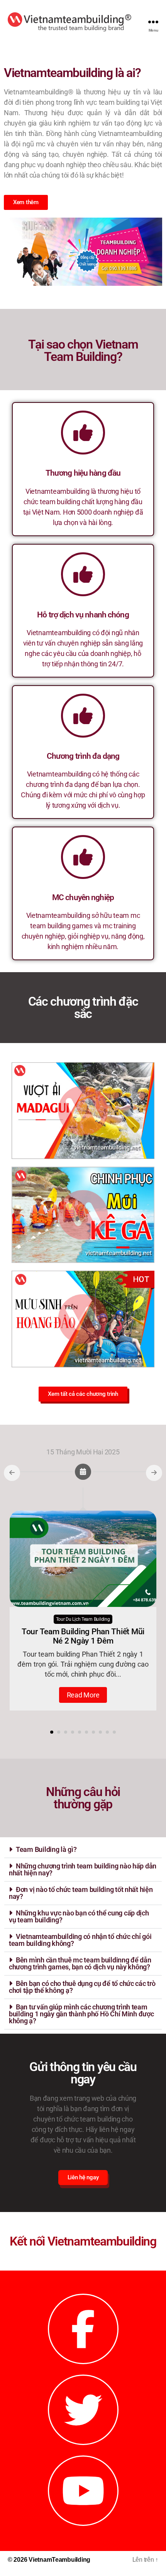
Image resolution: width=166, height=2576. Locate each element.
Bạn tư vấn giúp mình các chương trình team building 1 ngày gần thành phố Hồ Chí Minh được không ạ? (81, 2014)
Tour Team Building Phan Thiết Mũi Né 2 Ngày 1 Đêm (83, 1636)
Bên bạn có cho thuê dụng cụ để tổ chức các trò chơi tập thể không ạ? (82, 1987)
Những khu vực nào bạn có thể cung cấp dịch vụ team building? (79, 1916)
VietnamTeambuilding (59, 2560)
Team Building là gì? (46, 1849)
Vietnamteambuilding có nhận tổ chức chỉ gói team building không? (80, 1940)
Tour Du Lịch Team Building (83, 1619)
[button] (52, 1732)
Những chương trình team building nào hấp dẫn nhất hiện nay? (83, 1869)
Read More (83, 1695)
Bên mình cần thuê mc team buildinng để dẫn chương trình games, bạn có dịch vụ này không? (80, 1963)
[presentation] (12, 1473)
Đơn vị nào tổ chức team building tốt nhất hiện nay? (81, 1893)
